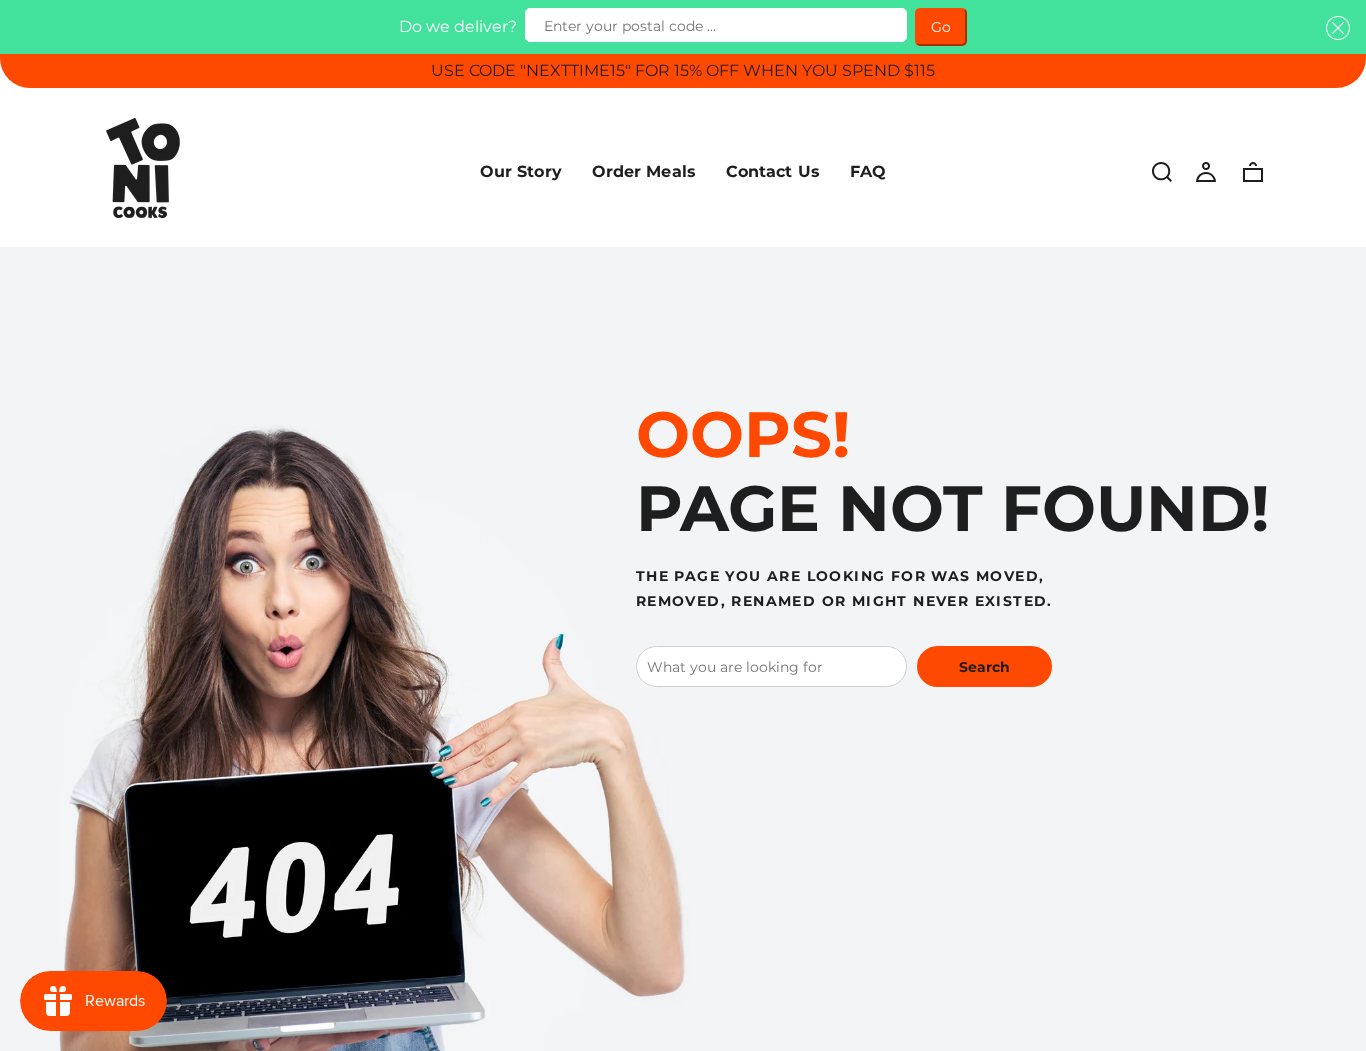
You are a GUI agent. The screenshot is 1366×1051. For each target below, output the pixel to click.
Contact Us (773, 171)
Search (984, 667)
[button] (1334, 28)
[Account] (1206, 171)
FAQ (868, 171)
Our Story (521, 171)
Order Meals (644, 171)
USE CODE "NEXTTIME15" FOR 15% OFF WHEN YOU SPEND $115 (683, 70)
